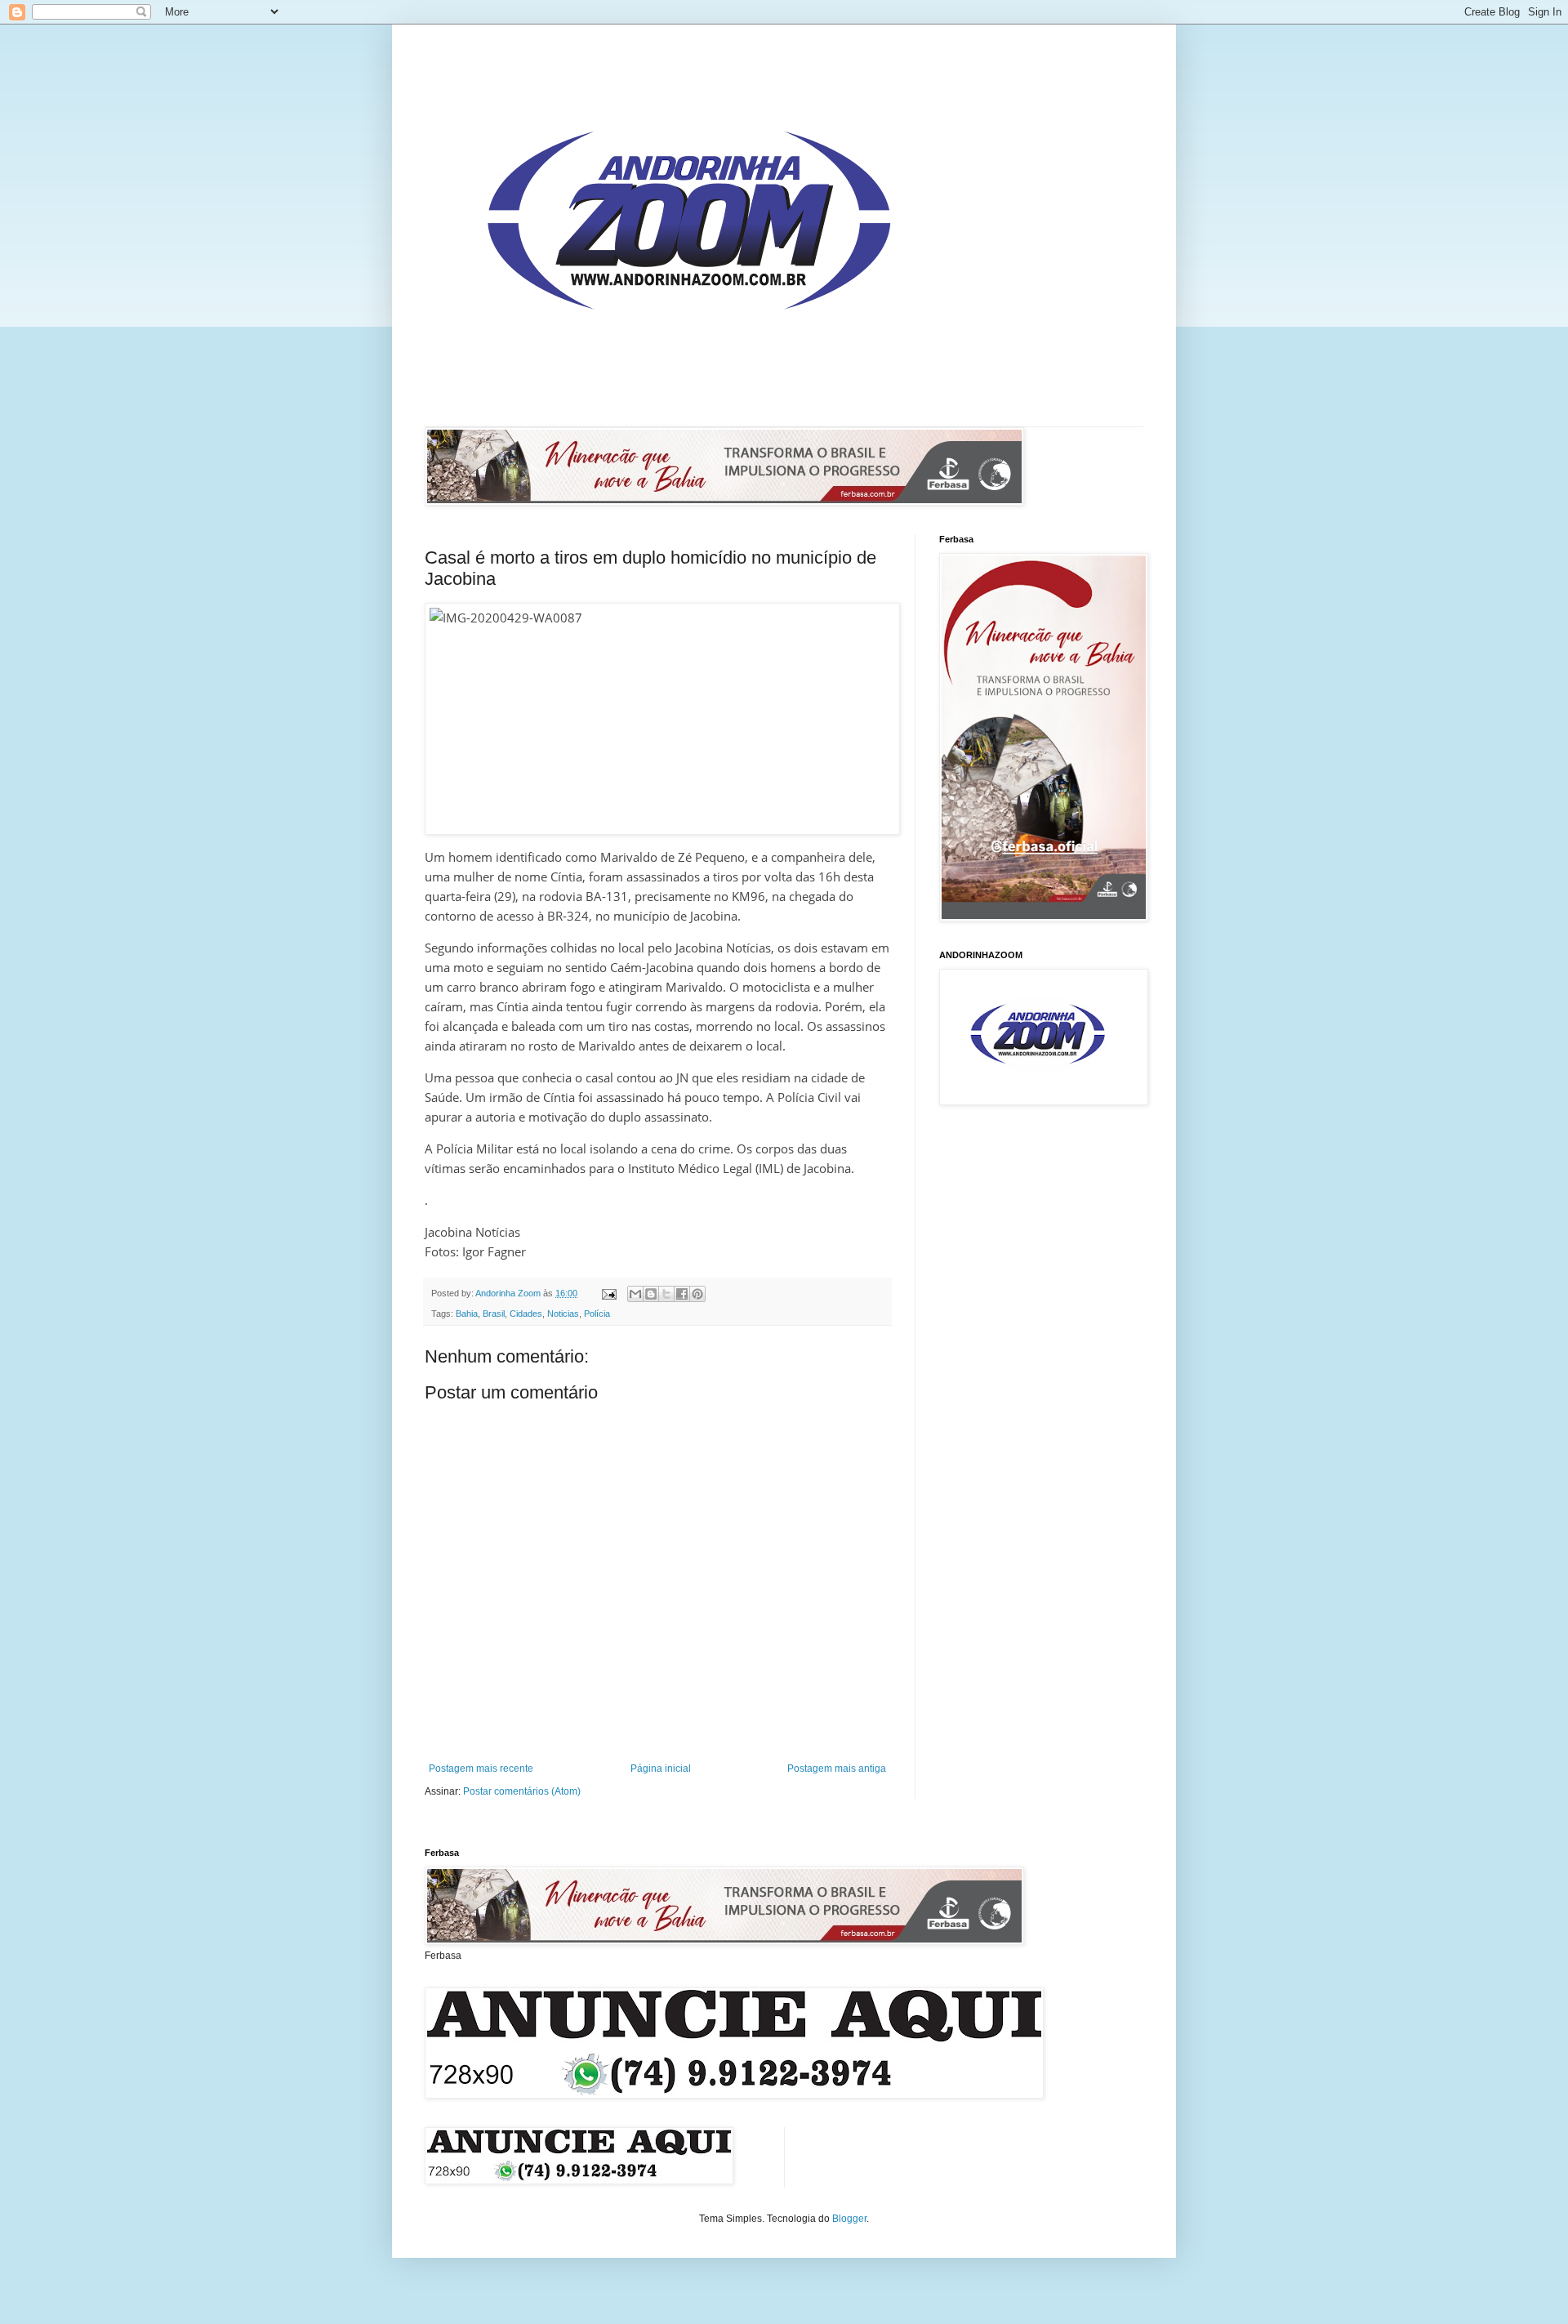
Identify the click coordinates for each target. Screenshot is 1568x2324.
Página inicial (661, 1769)
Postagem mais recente (481, 1769)
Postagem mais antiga (837, 1769)
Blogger (849, 2219)
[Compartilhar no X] (666, 1294)
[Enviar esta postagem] (608, 1293)
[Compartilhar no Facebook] (682, 1294)
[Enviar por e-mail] (635, 1294)
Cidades (526, 1314)
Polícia (597, 1314)
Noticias (563, 1314)
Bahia (467, 1314)
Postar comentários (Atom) (522, 1791)
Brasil (494, 1314)
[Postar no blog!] (651, 1294)
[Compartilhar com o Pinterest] (697, 1294)
